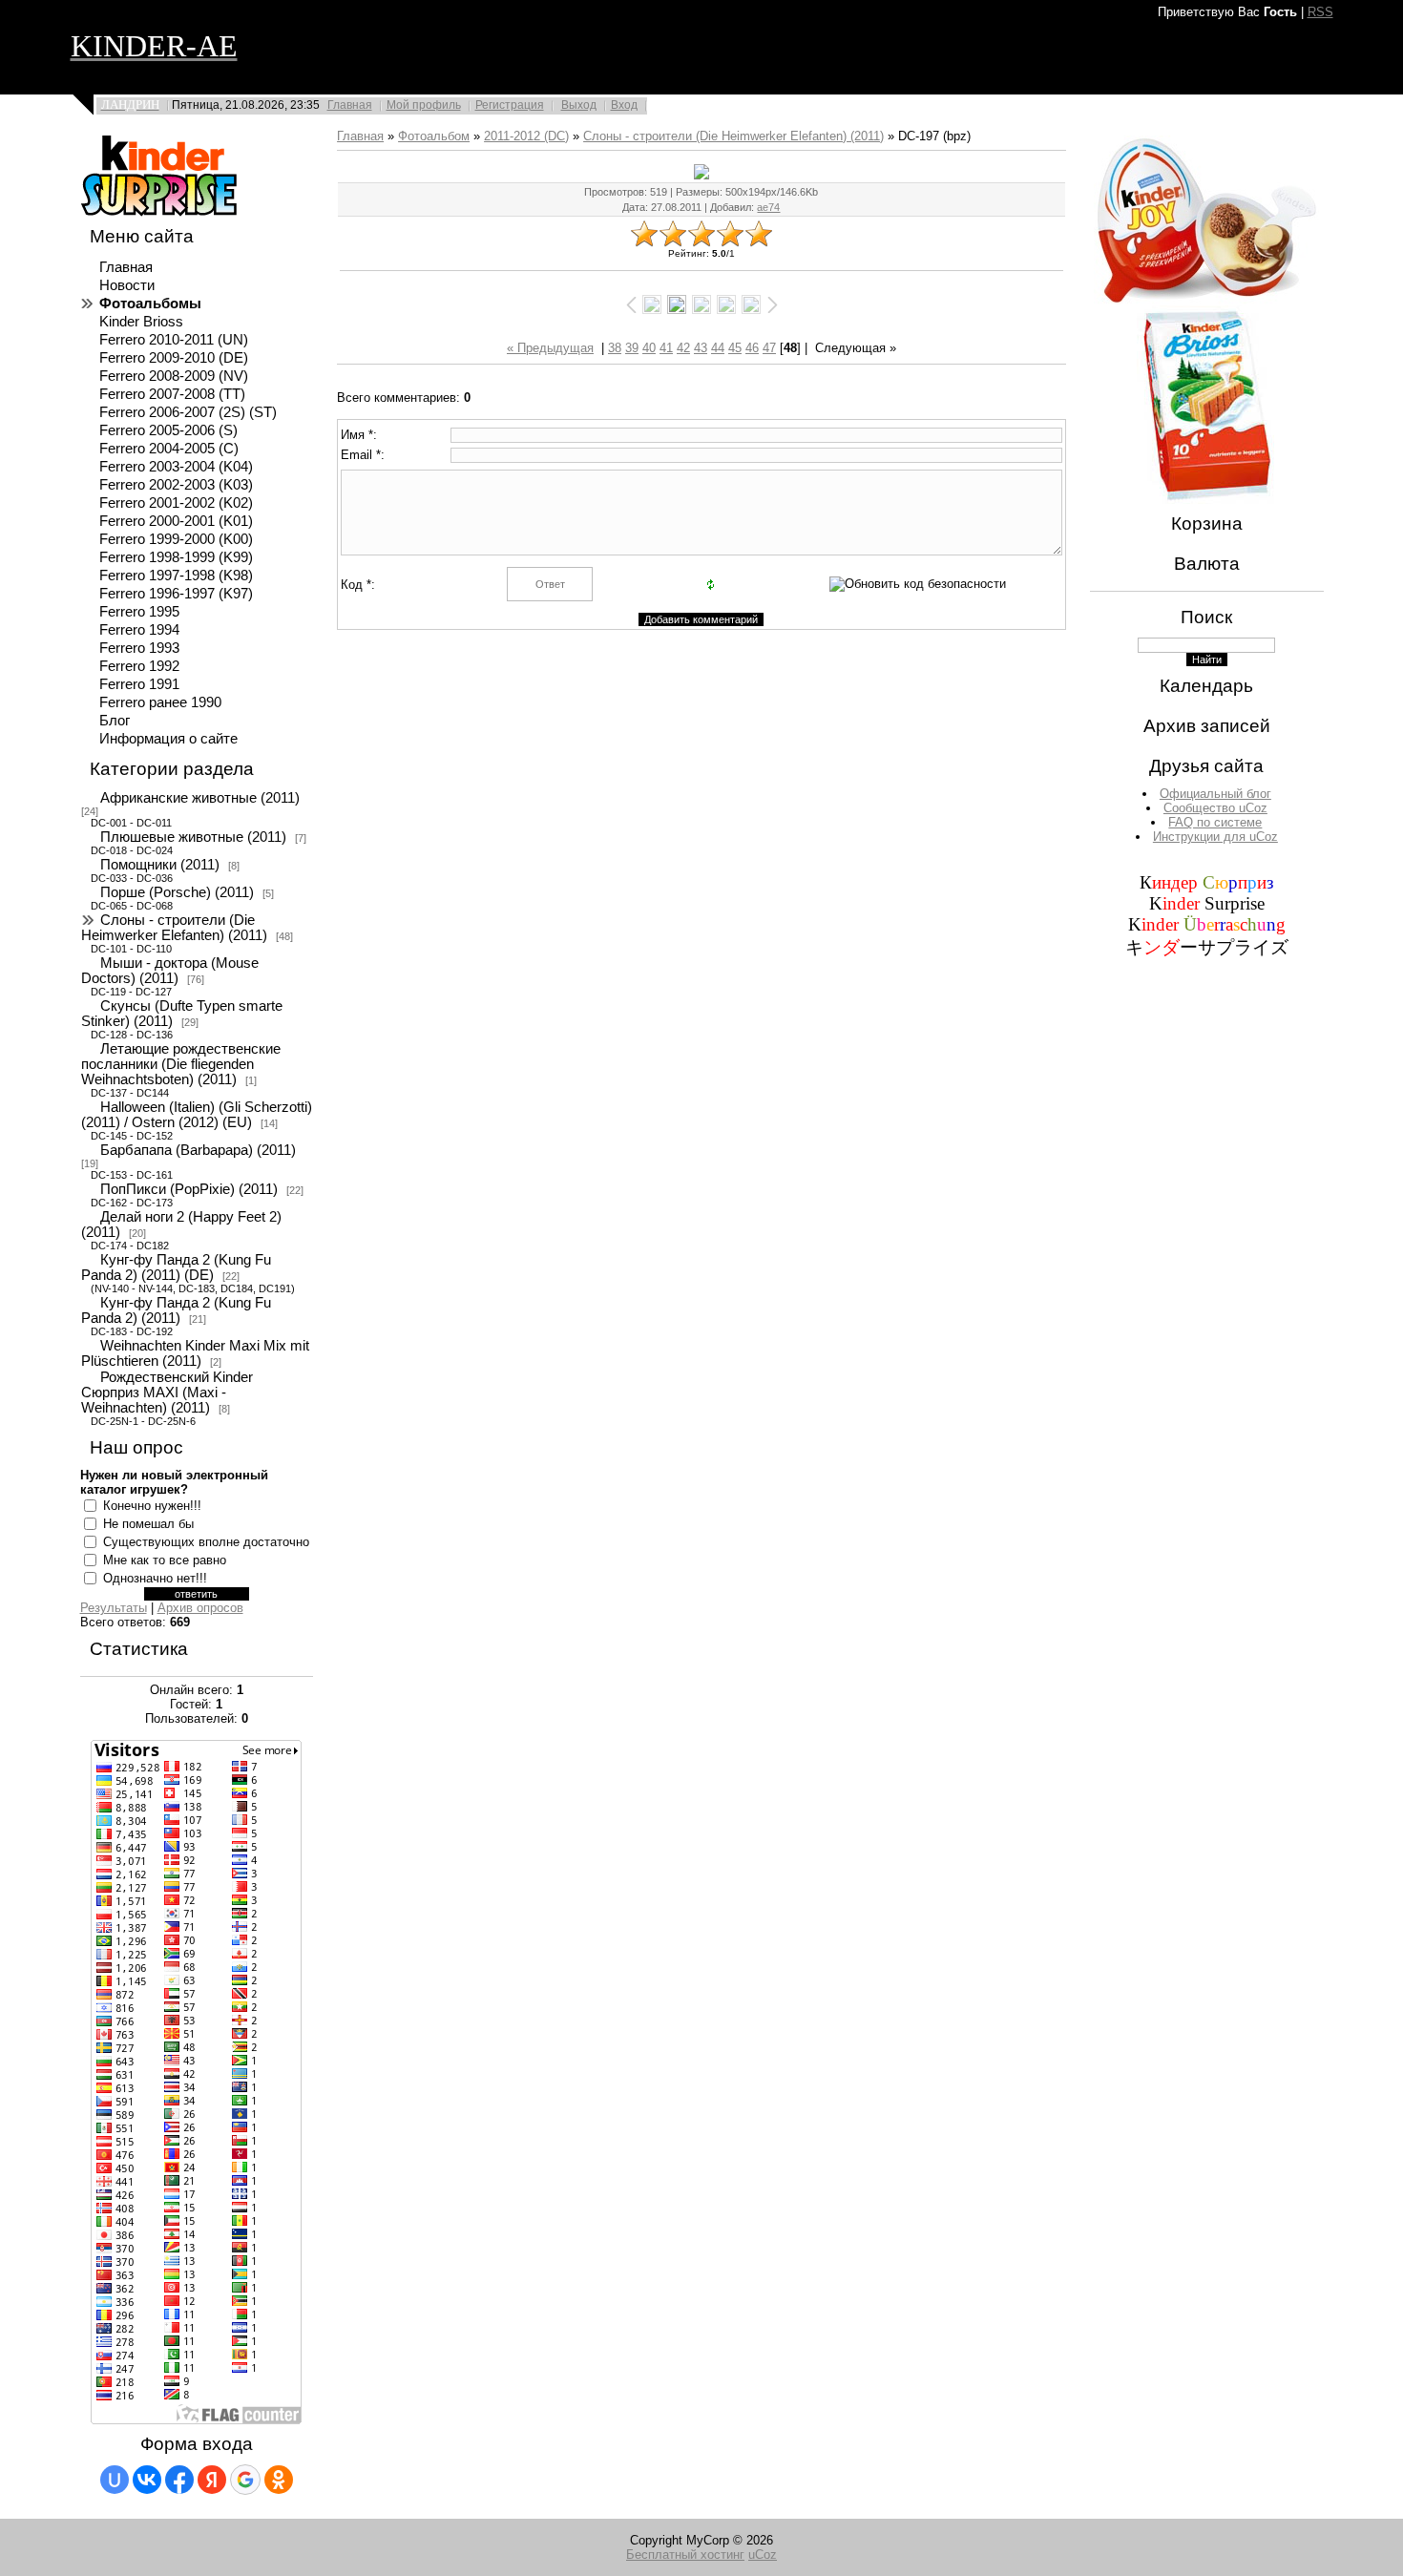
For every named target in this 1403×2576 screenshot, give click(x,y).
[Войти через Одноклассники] (279, 2480)
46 (752, 348)
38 (615, 348)
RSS (1320, 12)
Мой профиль (424, 105)
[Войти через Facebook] (179, 2480)
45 (735, 348)
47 (769, 348)
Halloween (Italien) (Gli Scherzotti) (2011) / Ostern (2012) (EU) (197, 1115)
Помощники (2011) (160, 865)
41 (666, 348)
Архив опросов (200, 1608)
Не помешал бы (148, 1524)
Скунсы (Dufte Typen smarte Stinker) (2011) (182, 1014)
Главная (350, 105)
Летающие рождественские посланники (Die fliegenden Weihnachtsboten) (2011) (181, 1064)
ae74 (768, 207)
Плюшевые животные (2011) (193, 837)
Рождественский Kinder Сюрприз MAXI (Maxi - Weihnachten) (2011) (167, 1393)
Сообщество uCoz (1215, 808)
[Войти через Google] (245, 2480)
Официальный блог (1215, 794)
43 (701, 348)
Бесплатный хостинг (685, 2555)
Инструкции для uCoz (1215, 837)
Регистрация (510, 105)
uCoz (763, 2555)
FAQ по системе (1215, 822)
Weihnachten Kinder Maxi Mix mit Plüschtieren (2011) (195, 1353)
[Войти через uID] (115, 2480)
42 (683, 348)
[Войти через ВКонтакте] (147, 2480)
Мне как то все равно (165, 1560)
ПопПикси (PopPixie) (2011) (189, 1189)
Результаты (114, 1608)
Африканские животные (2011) (200, 798)
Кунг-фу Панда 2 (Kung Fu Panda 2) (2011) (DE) (176, 1267)
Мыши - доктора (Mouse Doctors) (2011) (170, 971)
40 (649, 348)
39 (632, 348)
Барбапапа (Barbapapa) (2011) (198, 1150)
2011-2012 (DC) (526, 136)
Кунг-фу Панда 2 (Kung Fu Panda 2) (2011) (176, 1310)
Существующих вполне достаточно (206, 1542)
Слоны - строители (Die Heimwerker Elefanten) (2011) (174, 928)
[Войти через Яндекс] (212, 2480)
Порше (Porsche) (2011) (177, 892)
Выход (579, 105)
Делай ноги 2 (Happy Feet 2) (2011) (181, 1225)
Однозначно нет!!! (155, 1578)
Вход (624, 105)
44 (718, 348)
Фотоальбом (434, 136)
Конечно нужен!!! (152, 1506)
